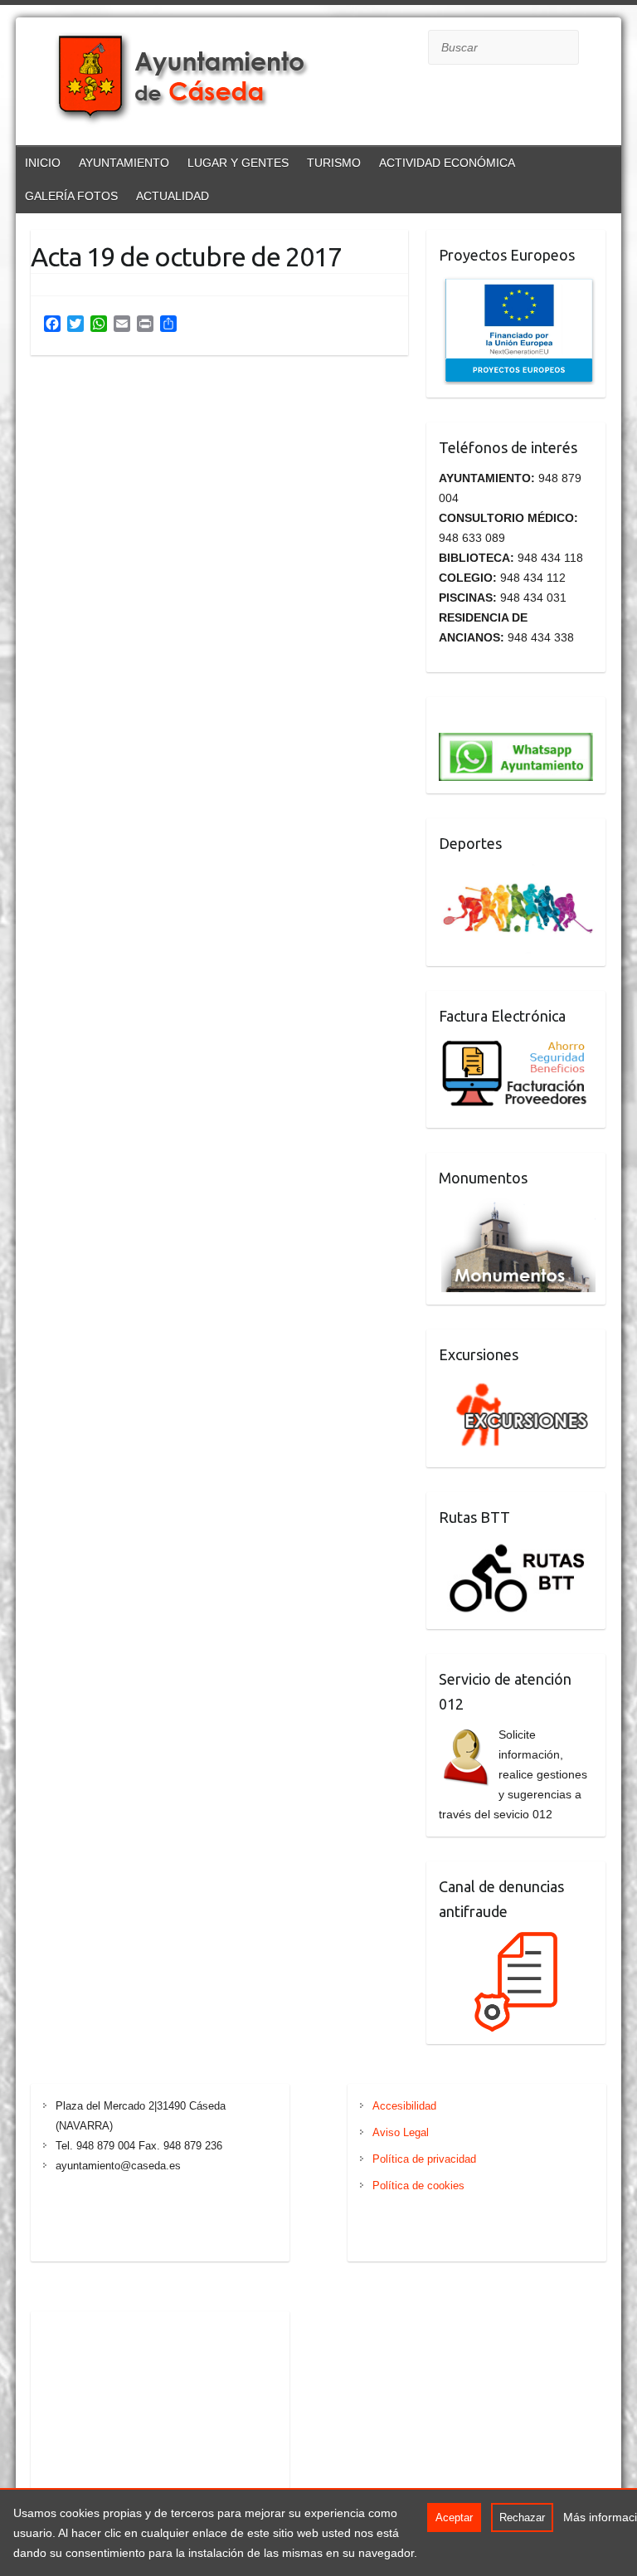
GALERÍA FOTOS (71, 196)
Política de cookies (418, 2186)
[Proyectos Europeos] (519, 285)
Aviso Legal (401, 2132)
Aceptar (454, 2517)
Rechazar (522, 2517)
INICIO (43, 163)
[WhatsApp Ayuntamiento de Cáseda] (516, 720)
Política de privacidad (424, 2159)
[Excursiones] (519, 1385)
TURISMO (334, 163)
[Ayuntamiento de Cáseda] (198, 83)
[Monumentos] (519, 1208)
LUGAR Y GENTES (238, 163)
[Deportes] (519, 874)
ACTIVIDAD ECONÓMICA (447, 163)
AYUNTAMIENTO (124, 163)
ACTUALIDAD (173, 196)
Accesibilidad (404, 2106)
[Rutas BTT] (519, 1548)
